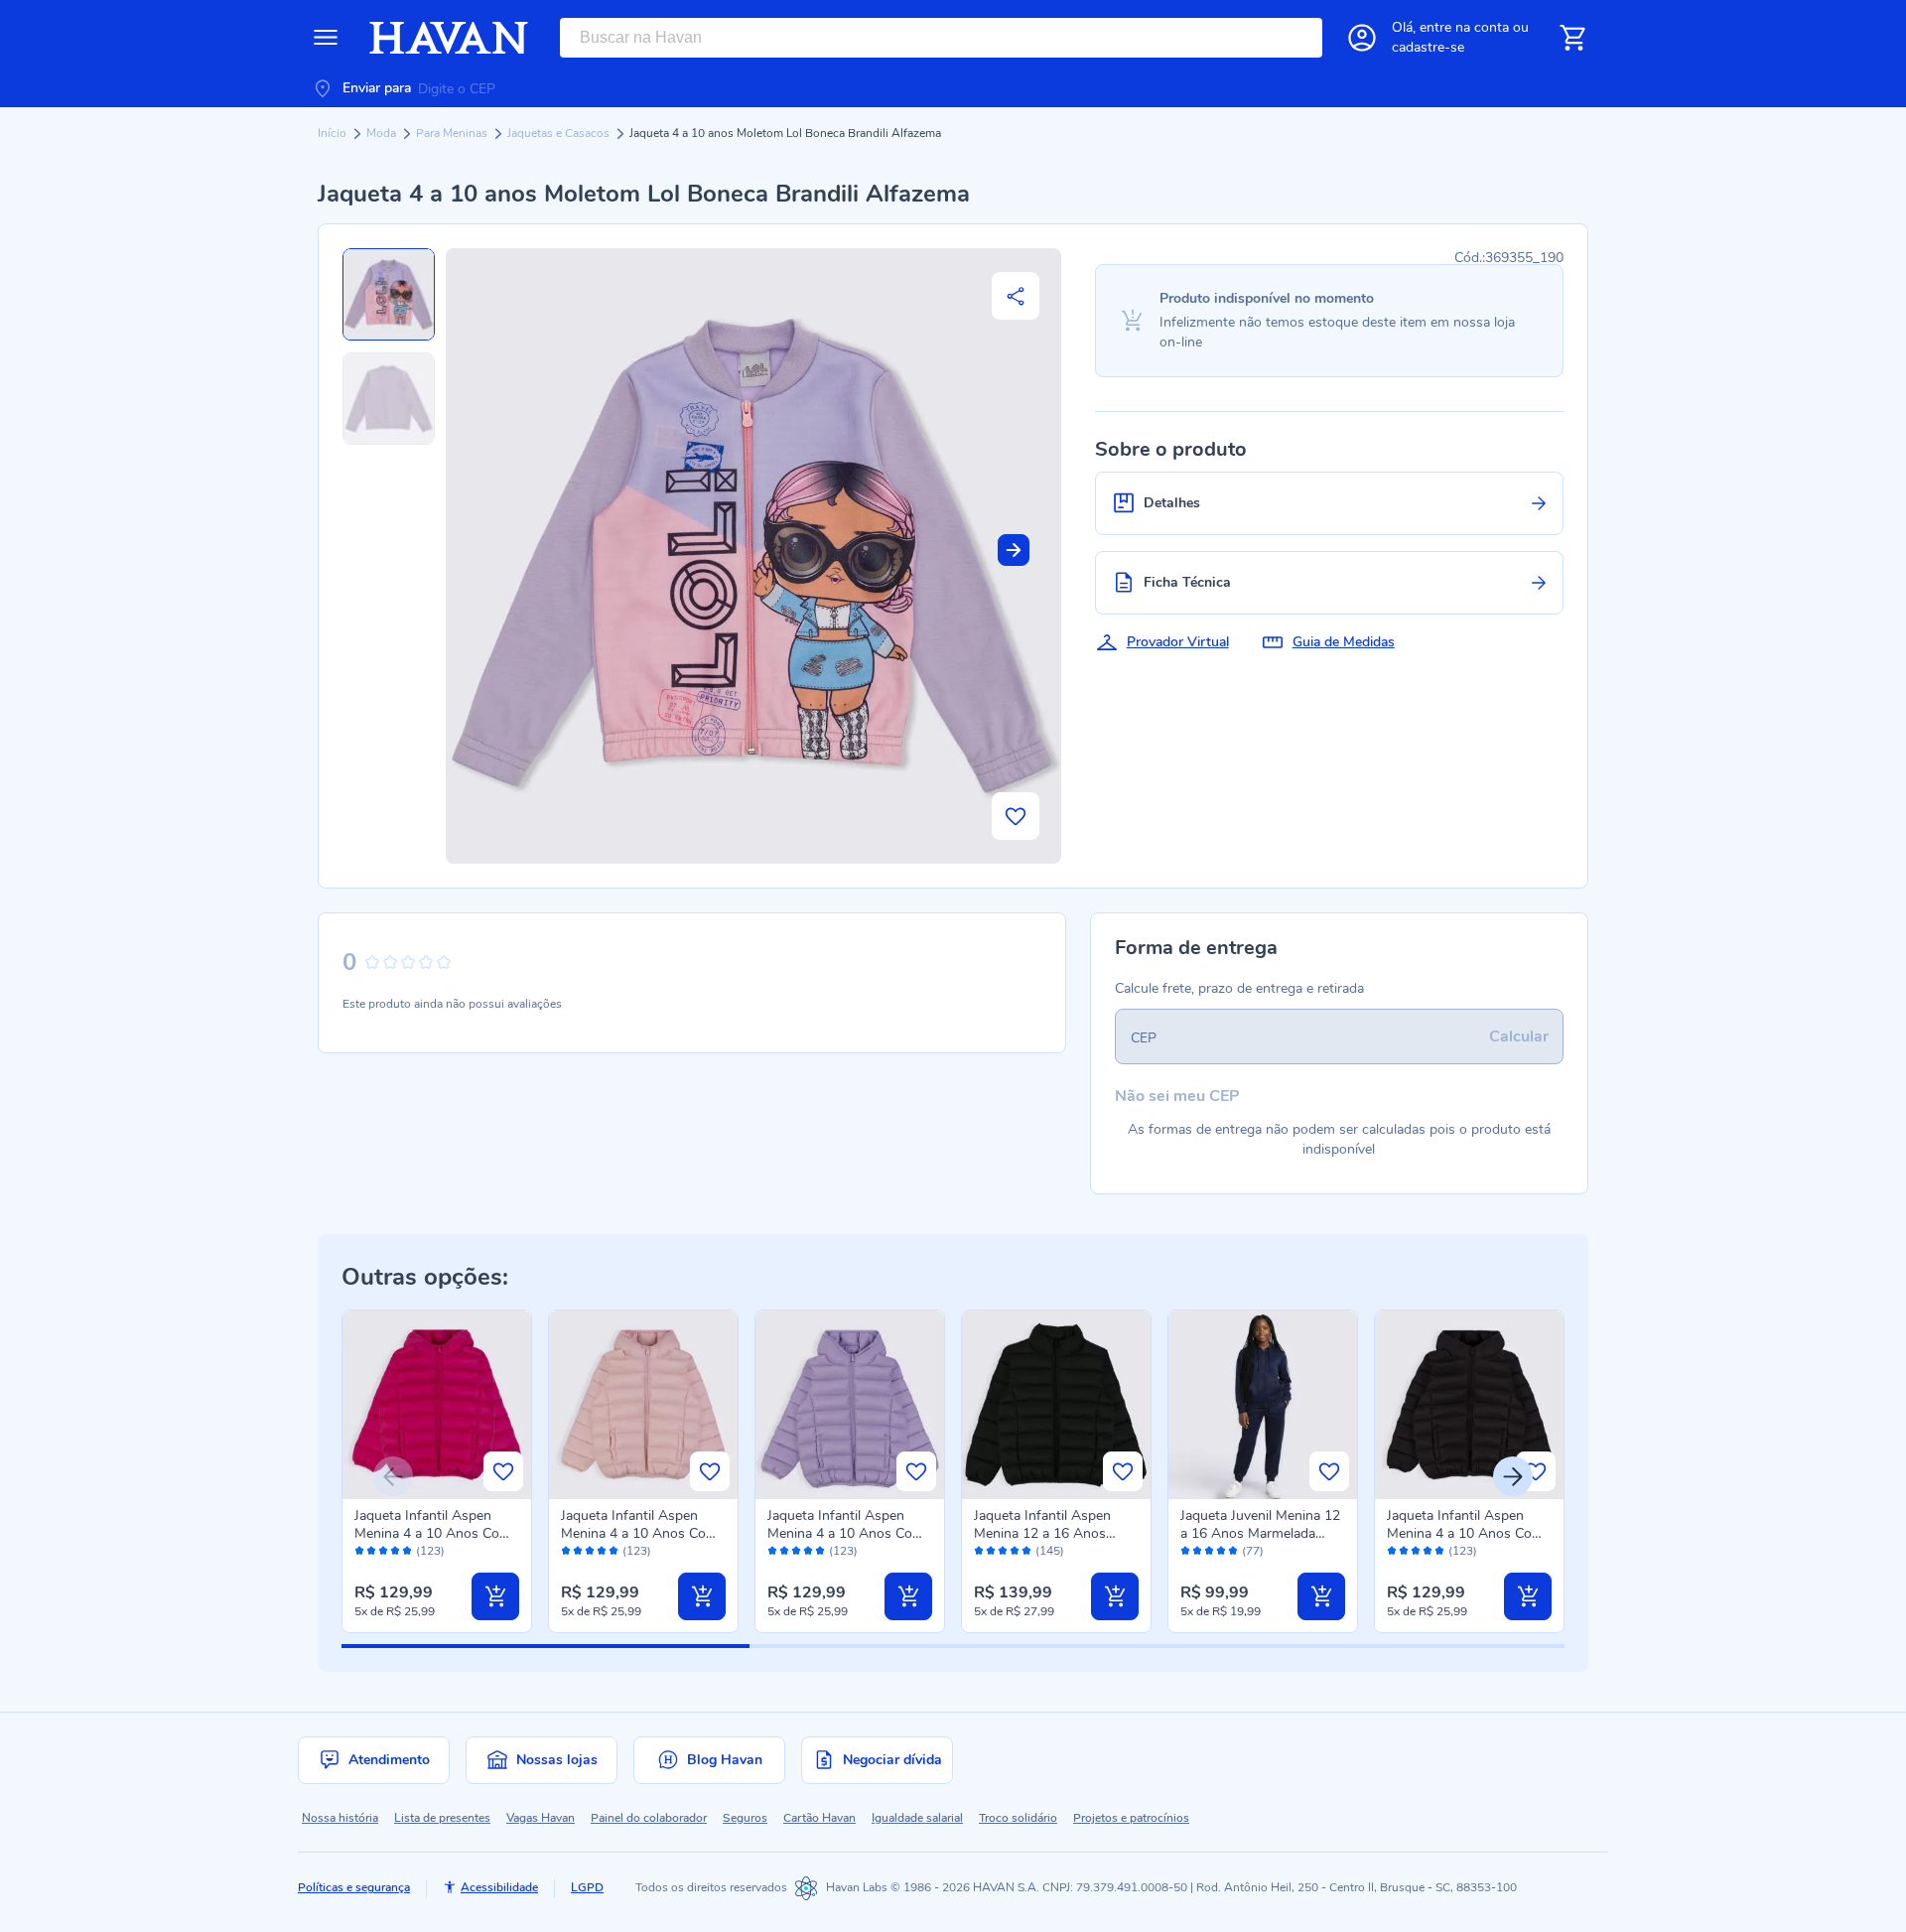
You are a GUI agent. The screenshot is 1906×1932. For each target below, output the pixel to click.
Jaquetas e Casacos (560, 133)
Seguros (745, 1818)
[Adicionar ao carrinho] (495, 1596)
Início (334, 133)
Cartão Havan (819, 1818)
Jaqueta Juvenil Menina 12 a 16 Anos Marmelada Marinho (1260, 1533)
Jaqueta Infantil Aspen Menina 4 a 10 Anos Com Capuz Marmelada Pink (433, 1533)
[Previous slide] (393, 1476)
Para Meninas (453, 133)
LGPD (587, 1887)
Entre (1464, 27)
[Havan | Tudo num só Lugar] (449, 38)
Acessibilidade (499, 1887)
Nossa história (340, 1818)
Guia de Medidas (1344, 642)
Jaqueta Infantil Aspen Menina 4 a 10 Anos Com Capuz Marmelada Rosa (639, 1533)
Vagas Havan (541, 1818)
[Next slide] (1014, 550)
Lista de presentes (442, 1818)
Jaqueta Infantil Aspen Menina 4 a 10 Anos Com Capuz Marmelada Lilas (846, 1533)
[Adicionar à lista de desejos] (1016, 816)
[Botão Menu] (326, 38)
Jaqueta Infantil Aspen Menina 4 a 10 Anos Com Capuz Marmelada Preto (1465, 1533)
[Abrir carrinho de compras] (1572, 38)
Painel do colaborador (649, 1818)
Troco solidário (1018, 1818)
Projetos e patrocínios (1131, 1818)
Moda (383, 133)
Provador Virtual (1178, 642)
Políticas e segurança (354, 1887)
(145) (1050, 1551)
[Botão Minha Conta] (1362, 38)
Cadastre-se (1428, 47)
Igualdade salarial (917, 1818)
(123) (430, 1551)
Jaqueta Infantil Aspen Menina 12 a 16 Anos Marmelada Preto (1042, 1533)
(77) (1253, 1551)
